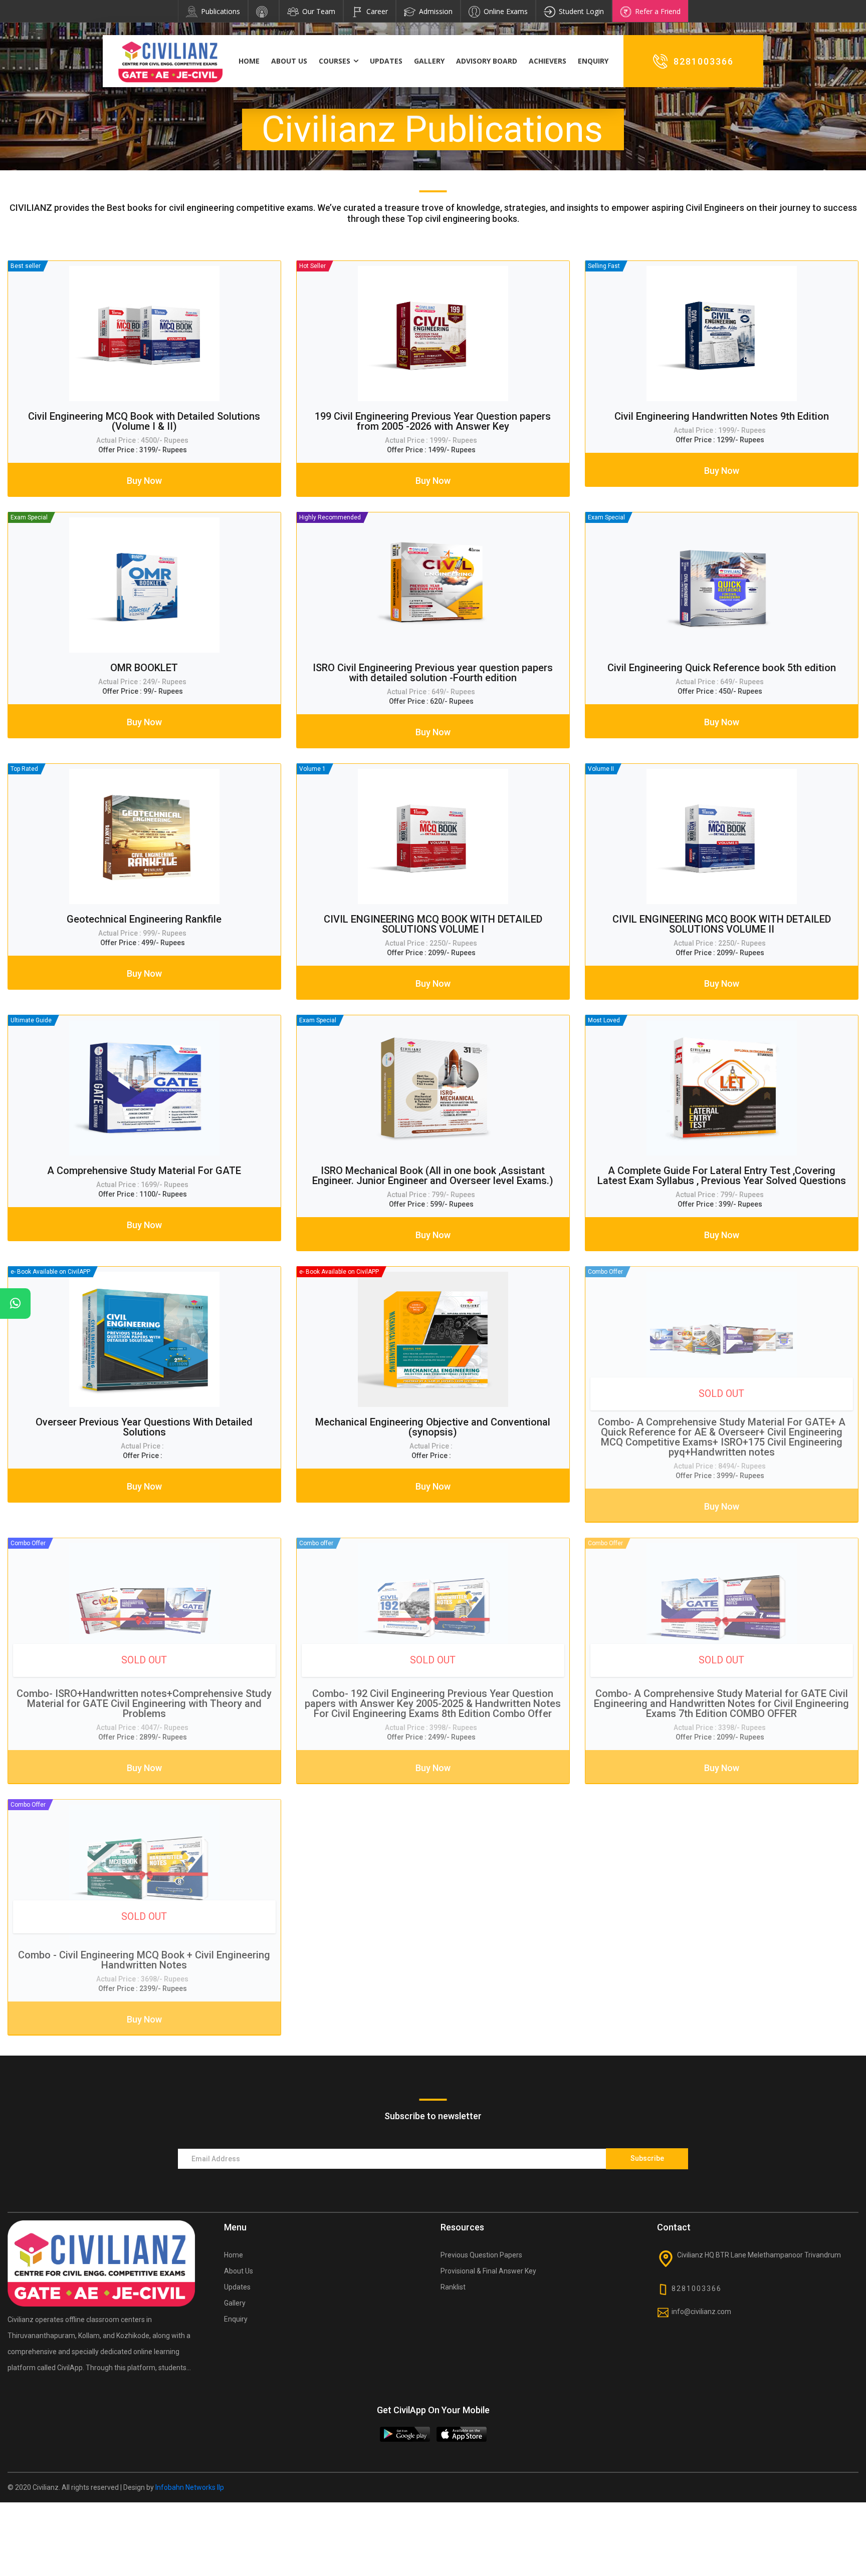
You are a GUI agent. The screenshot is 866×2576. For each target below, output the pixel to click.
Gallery (429, 61)
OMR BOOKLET (144, 668)
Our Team (319, 11)
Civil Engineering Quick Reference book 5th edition (722, 668)
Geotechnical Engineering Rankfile (144, 919)
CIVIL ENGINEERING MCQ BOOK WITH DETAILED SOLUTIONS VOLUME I (433, 924)
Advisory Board (487, 61)
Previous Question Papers (481, 2255)
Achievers (548, 61)
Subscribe (647, 2158)
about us (289, 61)
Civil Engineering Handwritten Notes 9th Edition (722, 416)
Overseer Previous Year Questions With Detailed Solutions (144, 1427)
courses (336, 61)
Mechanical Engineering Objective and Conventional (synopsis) (433, 1427)
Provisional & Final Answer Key (488, 2271)
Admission (436, 11)
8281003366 (704, 61)
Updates (386, 61)
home (249, 61)
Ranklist (453, 2287)
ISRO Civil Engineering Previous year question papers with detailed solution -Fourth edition (433, 673)
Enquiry (593, 61)
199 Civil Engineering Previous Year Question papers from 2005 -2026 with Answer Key (433, 421)
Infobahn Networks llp (190, 2487)
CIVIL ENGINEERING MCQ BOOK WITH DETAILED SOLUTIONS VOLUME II (722, 924)
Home (234, 2255)
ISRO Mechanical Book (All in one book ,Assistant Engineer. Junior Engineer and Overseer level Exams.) (433, 1176)
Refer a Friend (658, 11)
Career (377, 11)
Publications (221, 11)
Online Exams (506, 11)
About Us (239, 2271)
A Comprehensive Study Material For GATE (144, 1171)
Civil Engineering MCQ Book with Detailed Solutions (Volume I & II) (144, 421)
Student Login (581, 11)
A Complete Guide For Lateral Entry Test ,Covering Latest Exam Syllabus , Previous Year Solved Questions (722, 1176)
